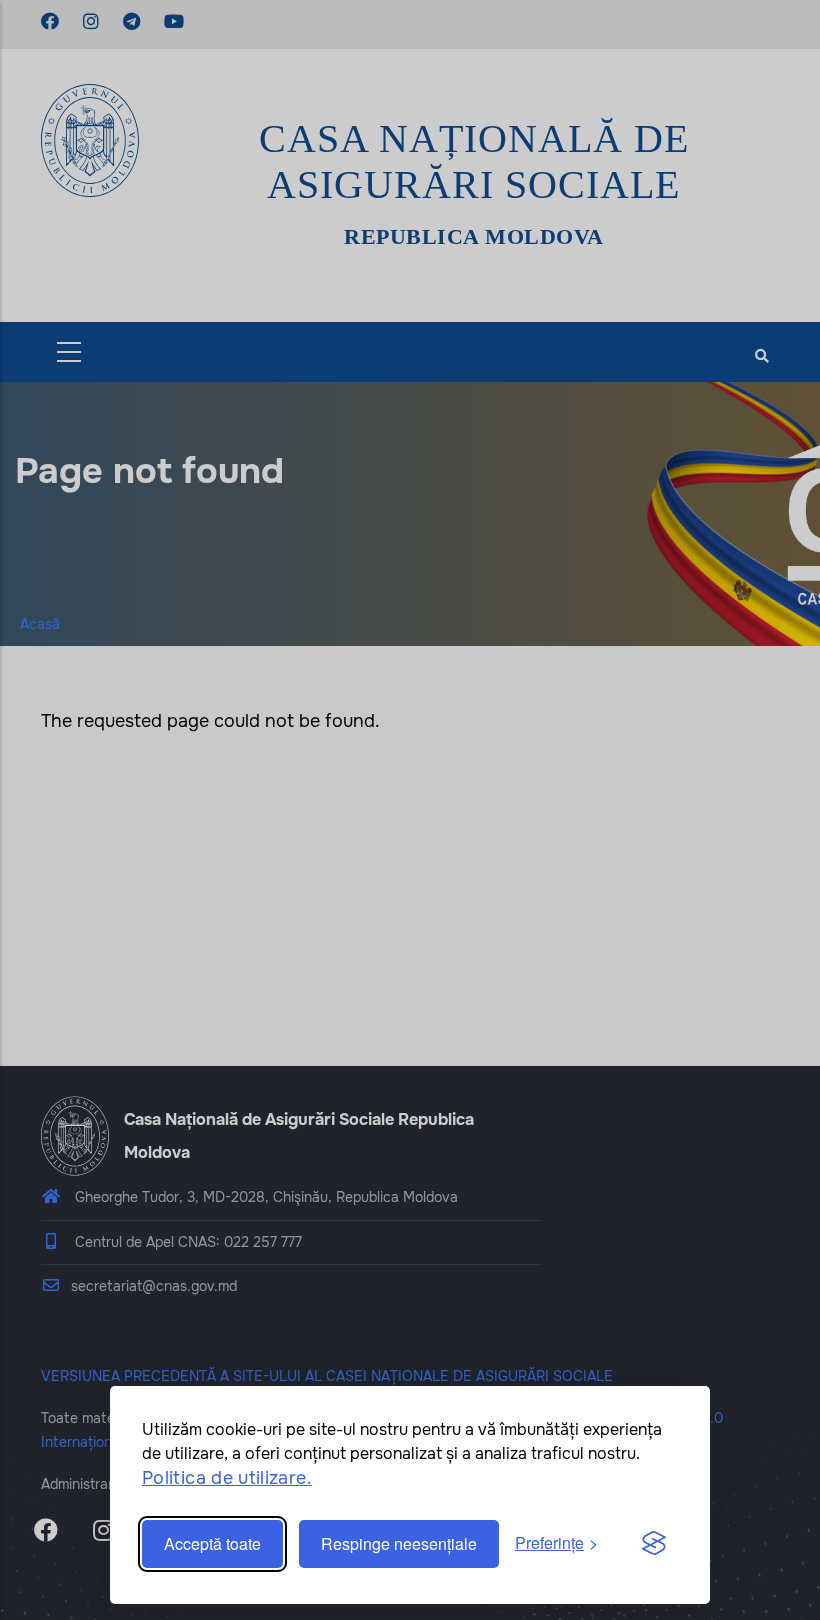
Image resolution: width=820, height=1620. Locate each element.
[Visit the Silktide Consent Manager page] (654, 1544)
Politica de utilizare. (227, 1478)
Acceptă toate (212, 1543)
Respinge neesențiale (399, 1543)
